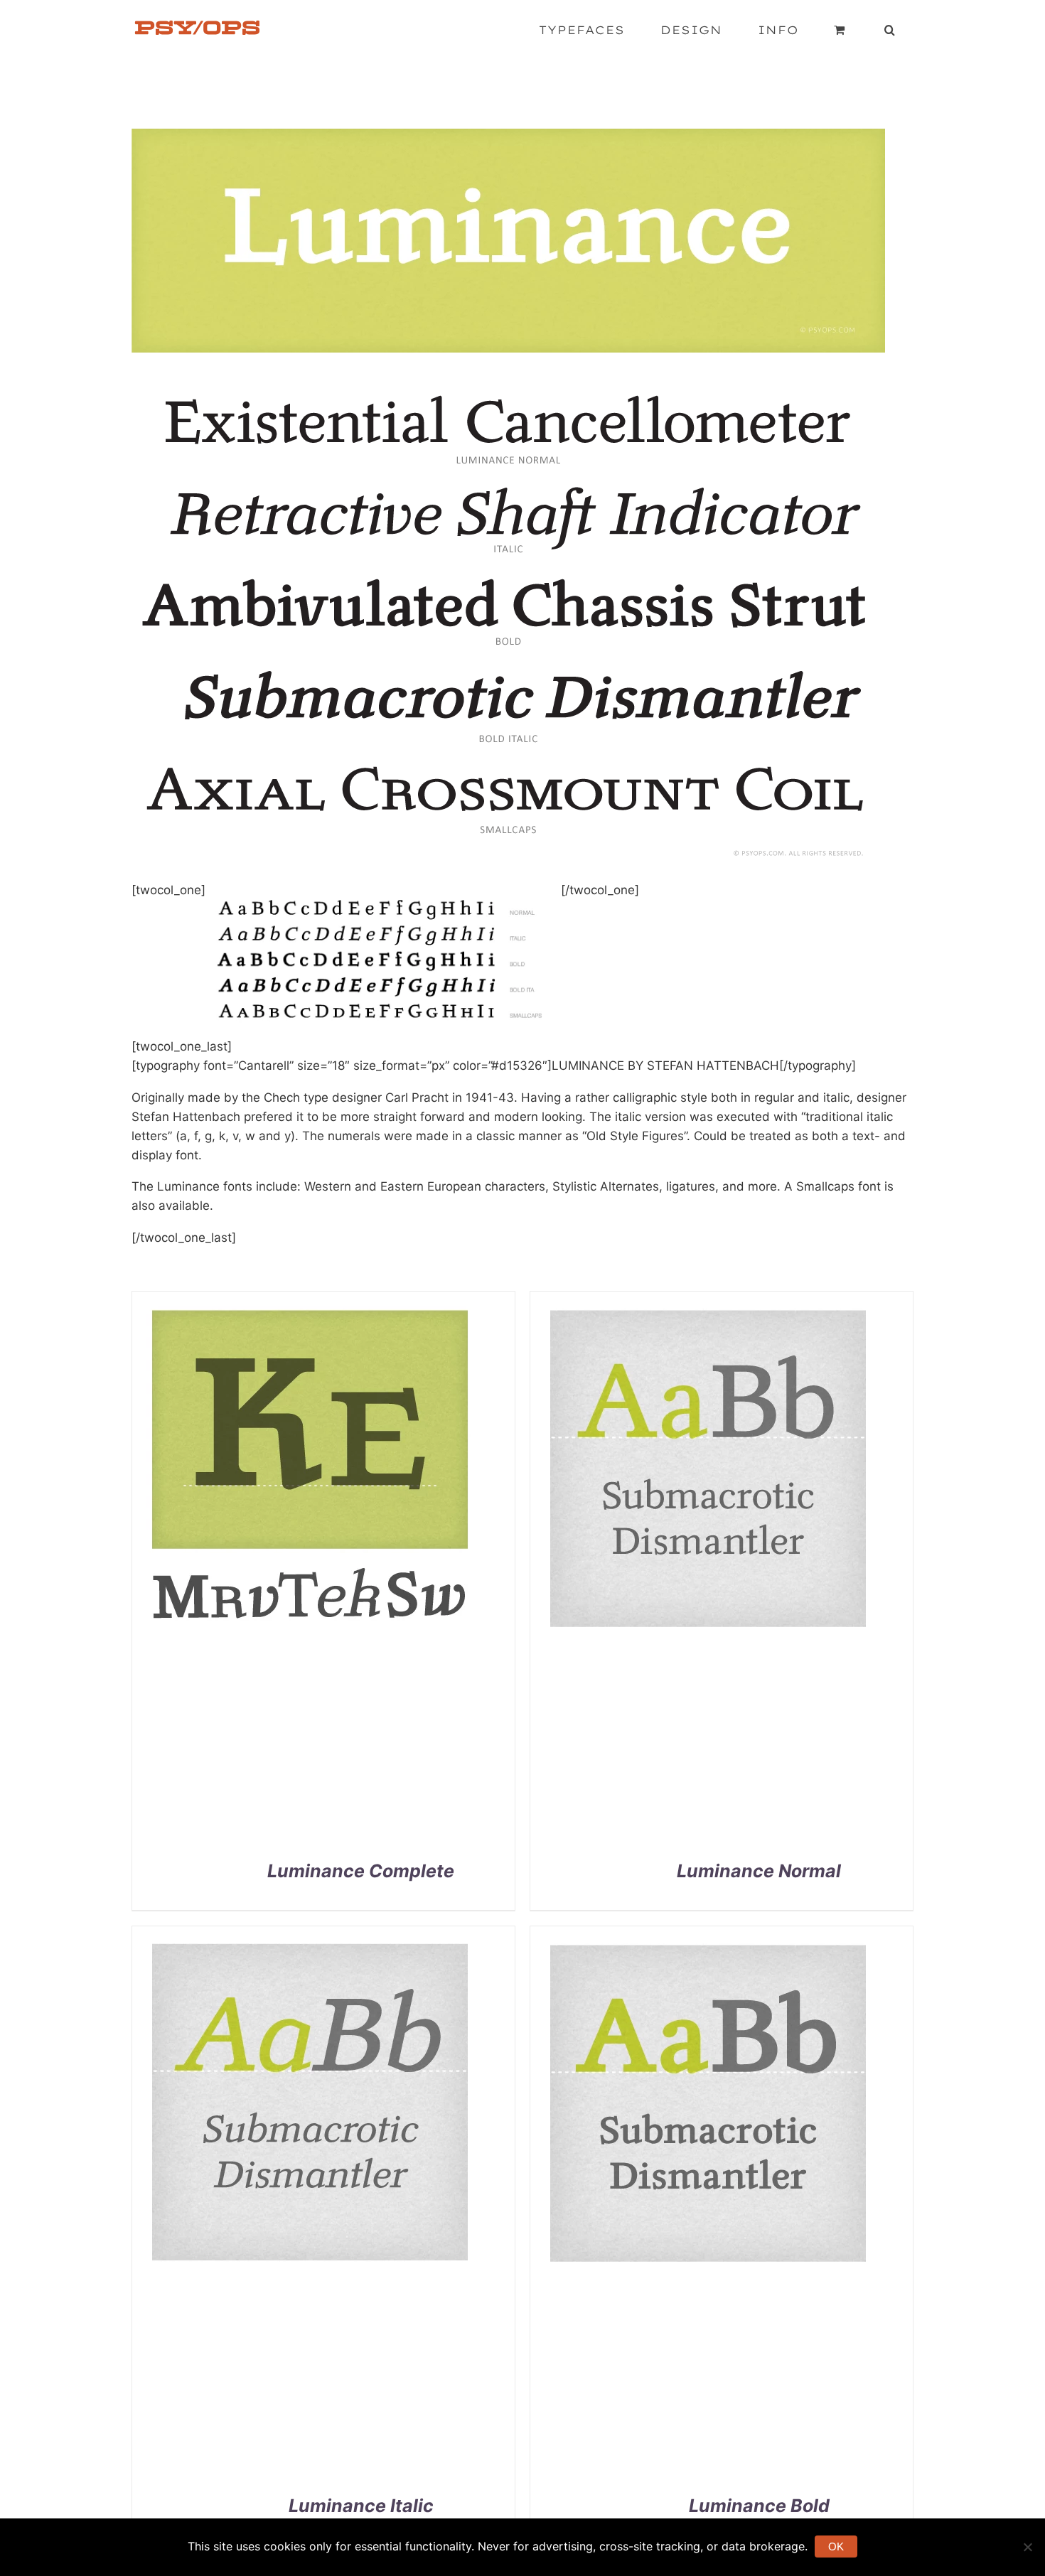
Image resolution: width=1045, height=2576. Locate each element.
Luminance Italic (361, 2506)
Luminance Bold (759, 2506)
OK (836, 2547)
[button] (890, 30)
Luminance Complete (361, 1871)
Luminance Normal (759, 1871)
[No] (1027, 2547)
